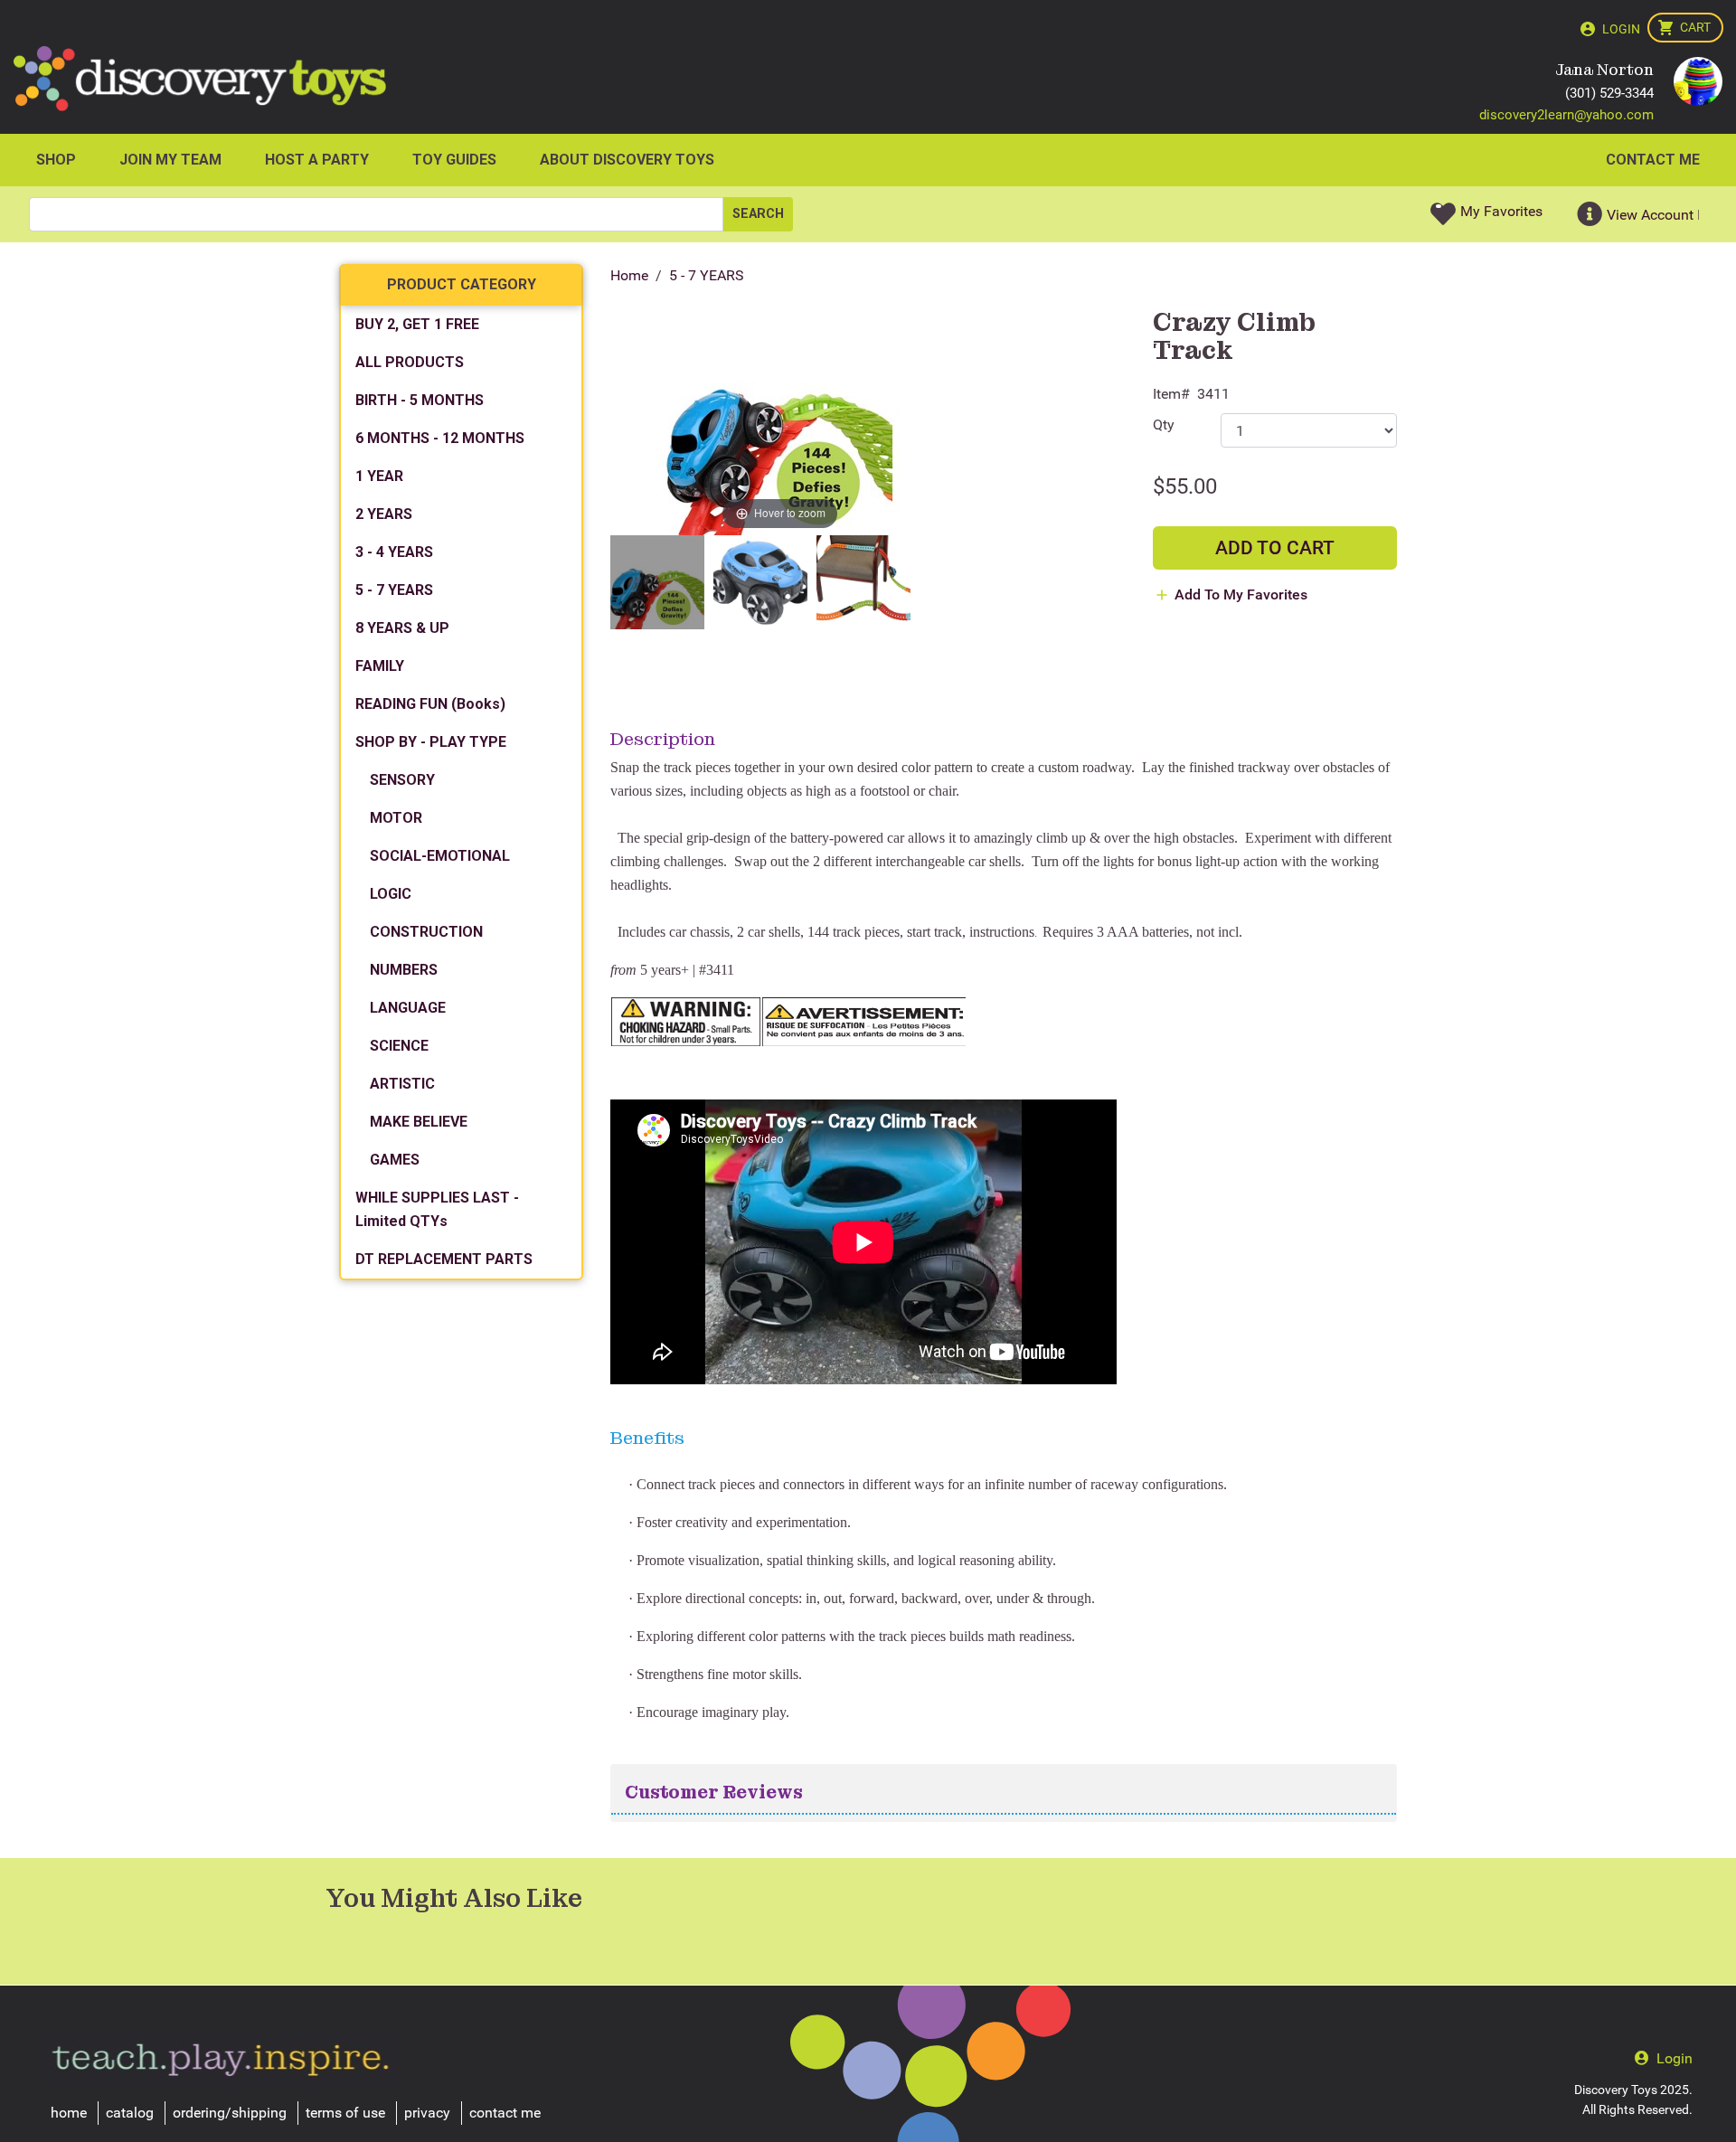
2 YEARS (384, 514)
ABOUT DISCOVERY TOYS (627, 160)
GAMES (395, 1160)
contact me (505, 2113)
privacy (427, 2113)
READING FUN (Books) (430, 704)
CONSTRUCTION (426, 932)
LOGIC (391, 894)
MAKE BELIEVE (419, 1122)
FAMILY (380, 666)
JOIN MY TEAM (170, 160)
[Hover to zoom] (780, 421)
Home (629, 275)
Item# (1171, 394)
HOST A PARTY (317, 160)
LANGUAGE (408, 1008)
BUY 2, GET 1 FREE (417, 324)
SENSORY (402, 780)
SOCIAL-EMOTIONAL (440, 856)
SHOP (56, 160)
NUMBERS (404, 970)
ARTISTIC (402, 1084)
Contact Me (1653, 160)
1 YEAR (379, 476)
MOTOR (396, 818)
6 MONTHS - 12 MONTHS (440, 438)
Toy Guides (454, 160)
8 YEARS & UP (402, 628)
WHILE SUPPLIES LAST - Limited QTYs (437, 1209)
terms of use (345, 2113)
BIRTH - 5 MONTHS (420, 400)
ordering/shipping (230, 2113)
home (69, 2113)
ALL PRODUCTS (410, 362)
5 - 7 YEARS (707, 275)
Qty (1164, 425)
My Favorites (1501, 211)
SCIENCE (399, 1046)
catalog (130, 2113)
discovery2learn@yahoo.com (1566, 115)
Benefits (647, 1438)
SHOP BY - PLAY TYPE (431, 742)
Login (1621, 29)
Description (663, 739)
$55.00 (1185, 486)
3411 (1213, 394)
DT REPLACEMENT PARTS (444, 1259)
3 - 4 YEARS (394, 552)
